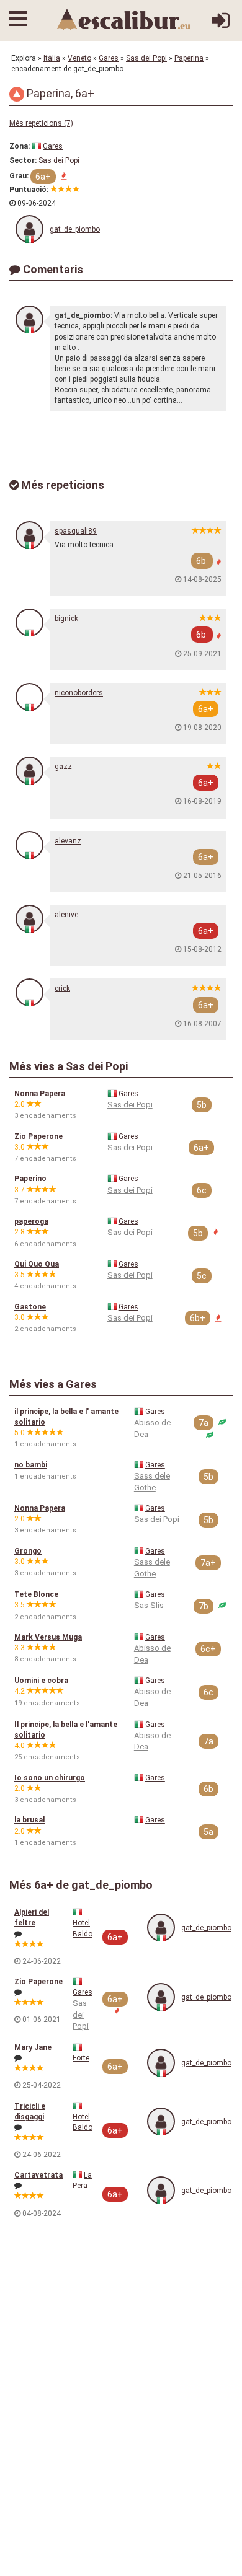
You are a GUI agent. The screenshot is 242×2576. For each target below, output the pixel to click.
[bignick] (29, 622)
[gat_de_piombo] (29, 229)
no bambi (31, 1465)
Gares (109, 58)
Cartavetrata (38, 2175)
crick (62, 988)
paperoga (31, 1221)
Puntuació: (29, 190)
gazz (63, 767)
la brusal (29, 1820)
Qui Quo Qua (37, 1264)
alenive (66, 915)
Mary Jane (33, 2047)
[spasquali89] (29, 535)
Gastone (30, 1307)
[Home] (124, 19)
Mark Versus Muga (48, 1637)
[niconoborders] (29, 697)
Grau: (19, 176)
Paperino (30, 1179)
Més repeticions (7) (41, 123)
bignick (66, 618)
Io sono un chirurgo (50, 1778)
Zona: (20, 146)
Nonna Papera (40, 1094)
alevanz (68, 841)
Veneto (79, 58)
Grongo (28, 1551)
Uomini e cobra (41, 1681)
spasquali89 (76, 531)
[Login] (221, 25)
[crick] (29, 992)
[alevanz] (29, 845)
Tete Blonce (36, 1594)
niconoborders (79, 693)
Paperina (189, 58)
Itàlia (52, 58)
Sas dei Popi (146, 58)
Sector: (23, 160)
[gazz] (29, 771)
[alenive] (29, 919)
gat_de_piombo (75, 229)
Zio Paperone (38, 1136)
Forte (81, 2058)
